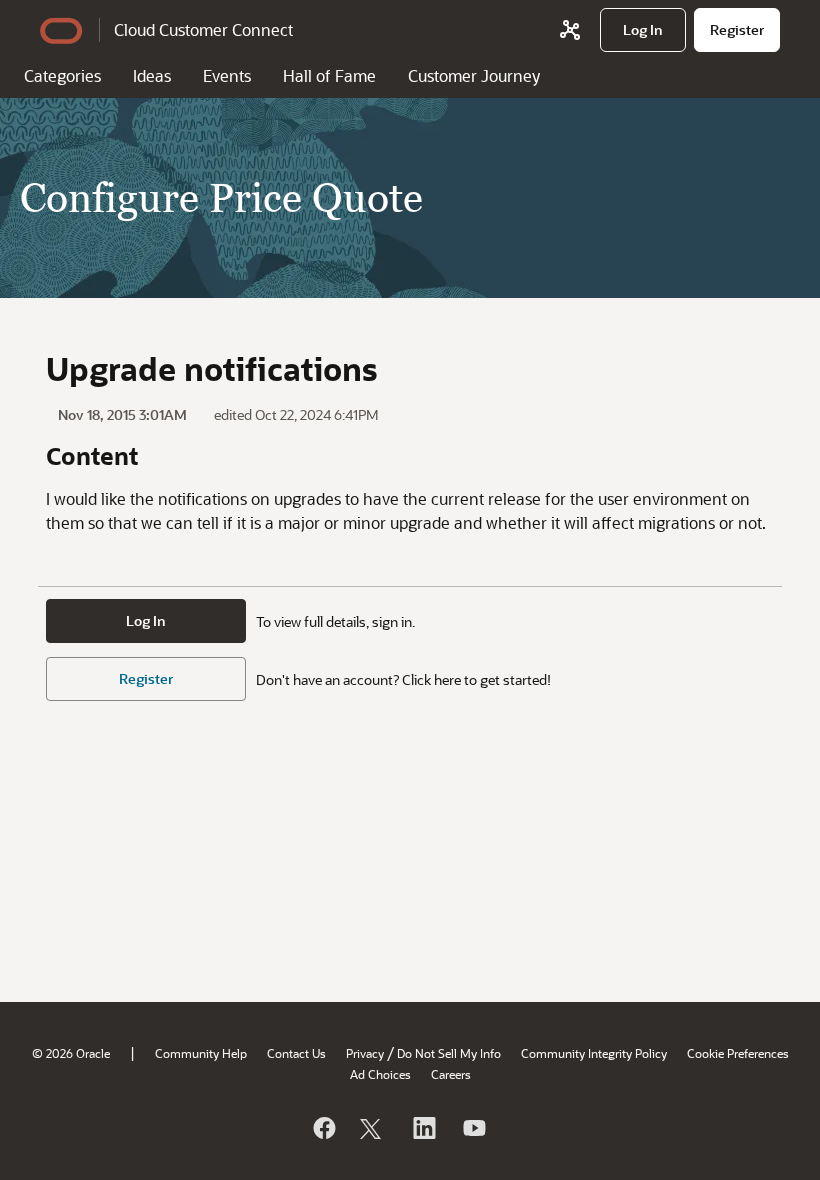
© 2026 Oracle (71, 1053)
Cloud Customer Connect (203, 29)
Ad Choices (380, 1074)
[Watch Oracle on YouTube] (473, 1128)
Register (146, 678)
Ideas (152, 75)
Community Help (201, 1053)
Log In (146, 620)
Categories (62, 75)
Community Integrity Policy (594, 1053)
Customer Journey (474, 75)
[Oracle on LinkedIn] (423, 1128)
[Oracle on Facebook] (323, 1128)
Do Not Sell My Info (449, 1053)
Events (227, 75)
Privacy (365, 1053)
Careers (451, 1074)
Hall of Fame (329, 75)
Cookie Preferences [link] (738, 1053)
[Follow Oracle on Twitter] (373, 1128)
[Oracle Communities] (570, 30)
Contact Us (296, 1053)
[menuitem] (643, 30)
